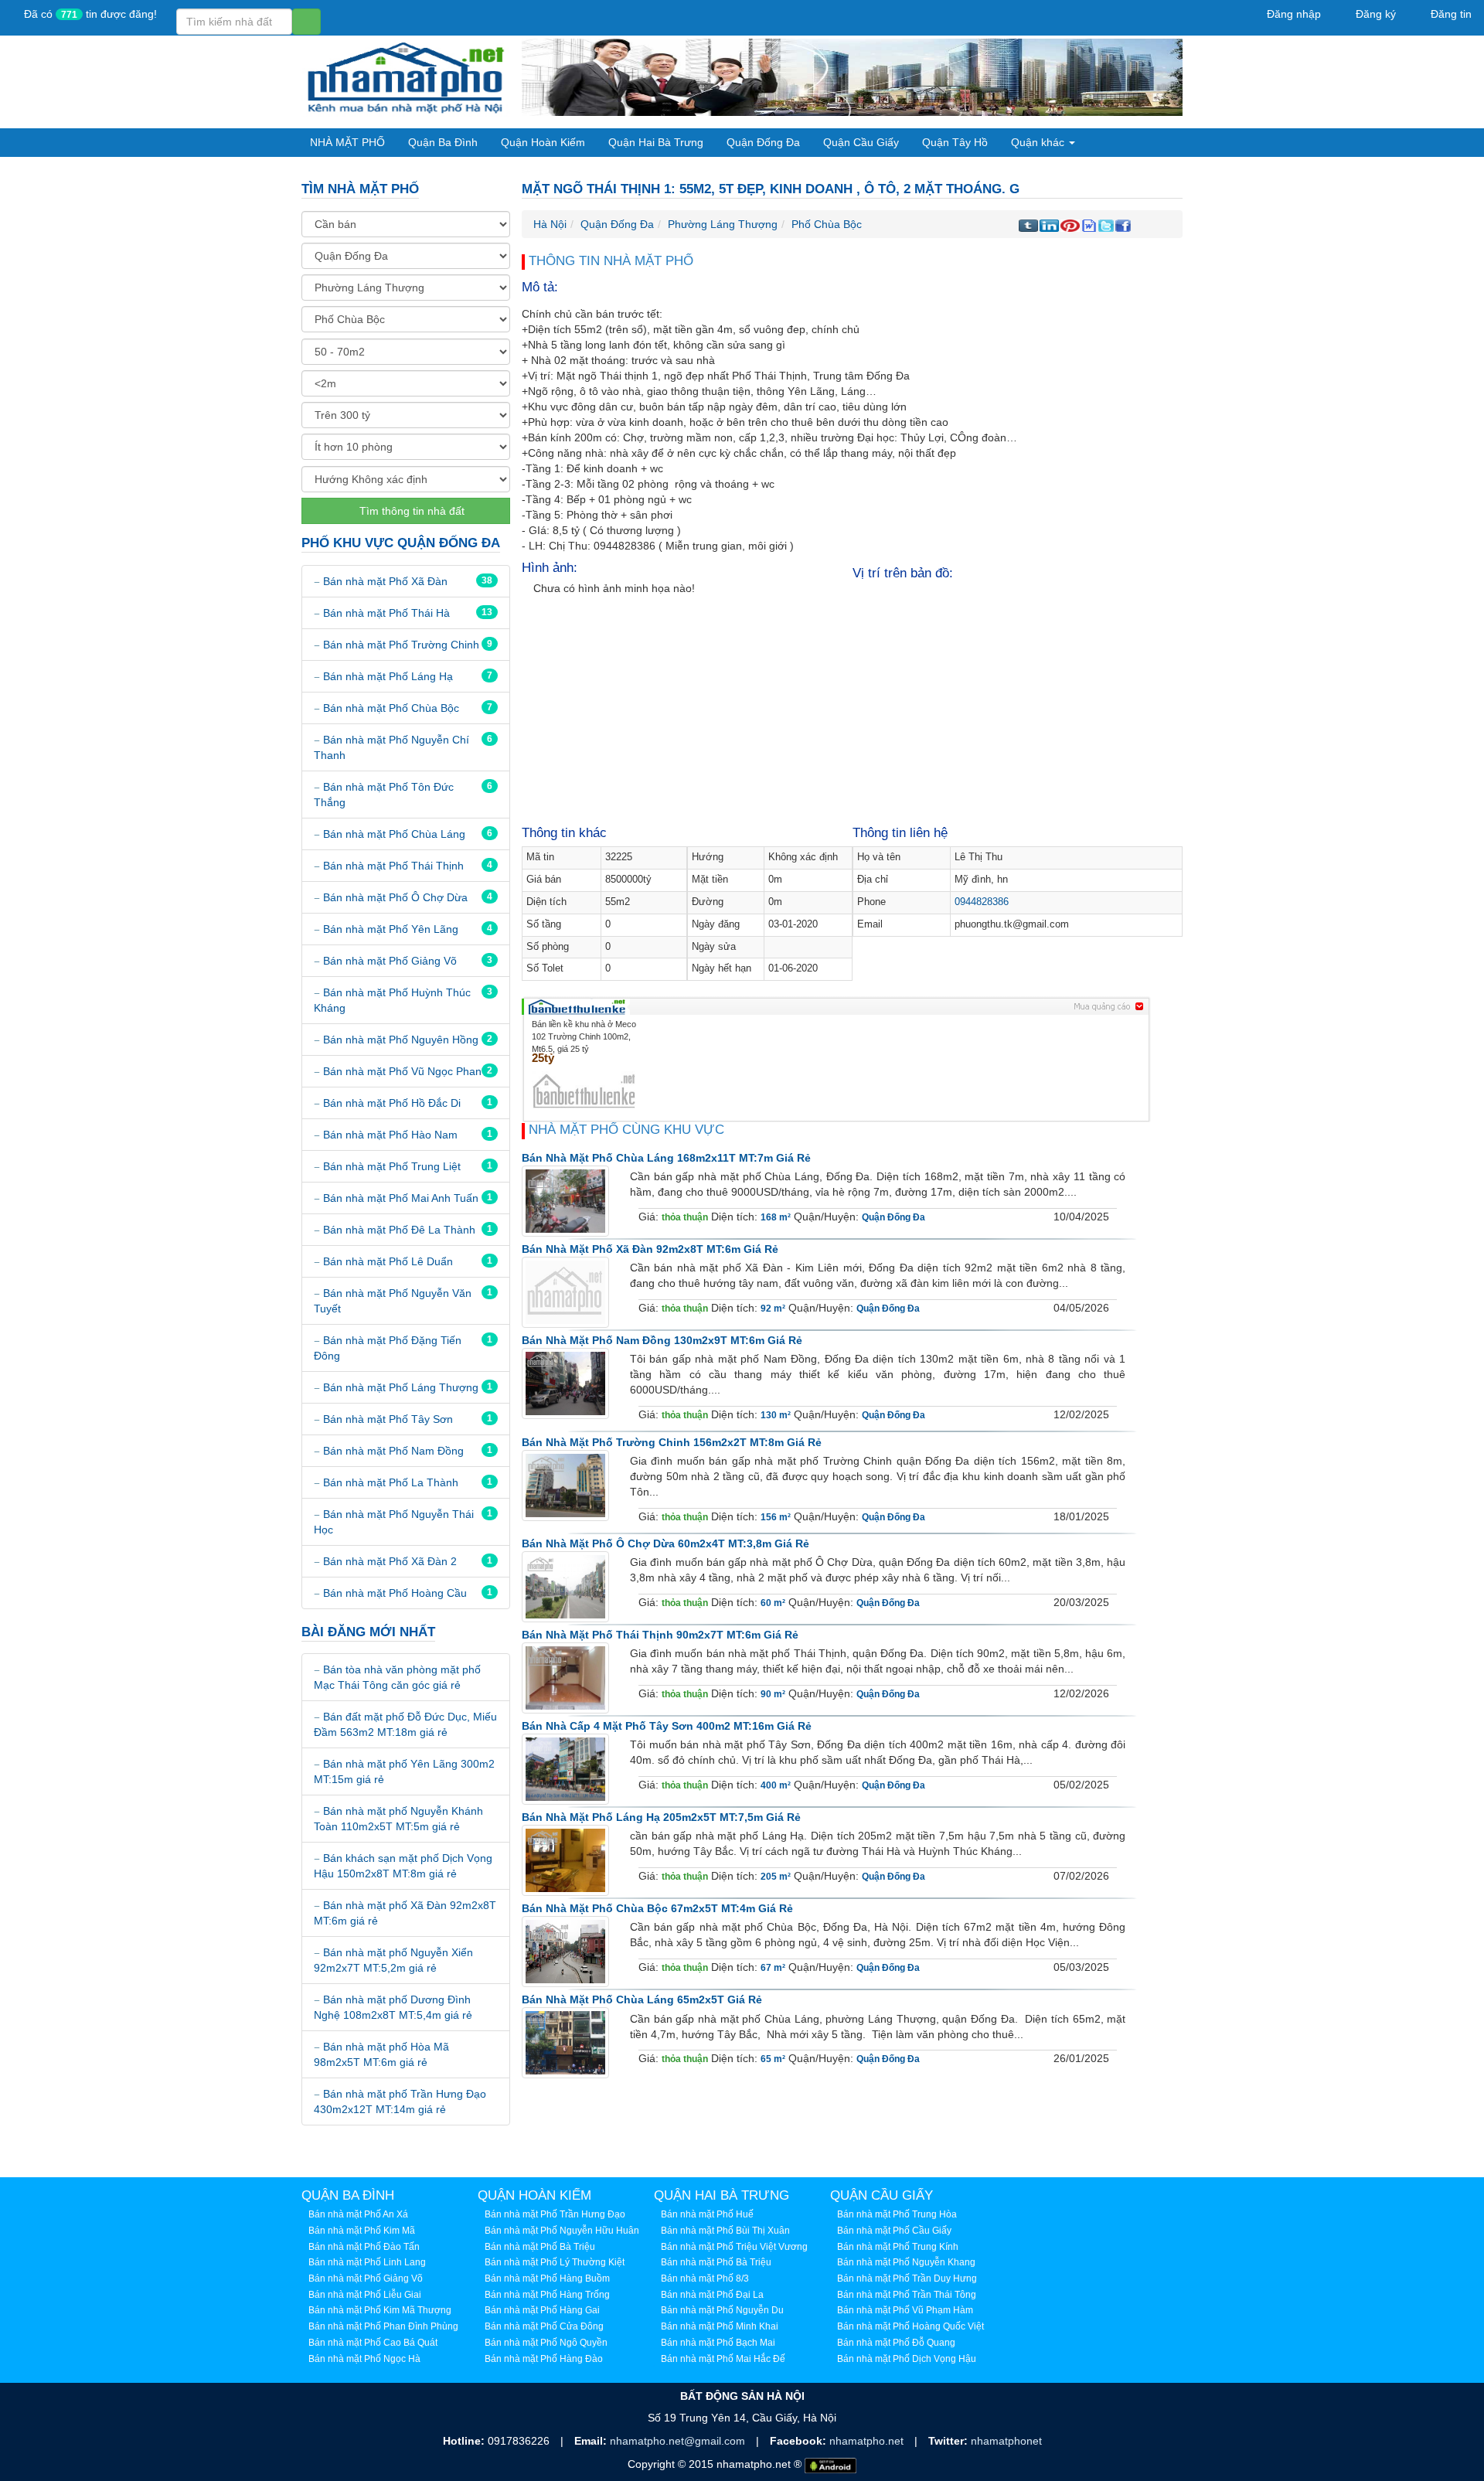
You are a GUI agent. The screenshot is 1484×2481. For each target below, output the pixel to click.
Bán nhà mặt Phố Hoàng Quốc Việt (910, 2326)
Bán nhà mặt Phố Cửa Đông (544, 2326)
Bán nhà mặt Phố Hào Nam (390, 1135)
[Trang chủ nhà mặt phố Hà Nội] (406, 77)
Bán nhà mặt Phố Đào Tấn (364, 2247)
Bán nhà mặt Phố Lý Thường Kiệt (555, 2262)
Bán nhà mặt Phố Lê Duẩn (388, 1261)
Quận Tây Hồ (955, 142)
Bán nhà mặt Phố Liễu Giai (365, 2295)
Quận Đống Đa (763, 142)
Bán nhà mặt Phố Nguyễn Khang (906, 2262)
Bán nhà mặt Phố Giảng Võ (390, 961)
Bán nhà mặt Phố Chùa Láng (394, 834)
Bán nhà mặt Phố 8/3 (705, 2279)
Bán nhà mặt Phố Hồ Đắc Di (392, 1103)
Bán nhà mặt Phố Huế (707, 2214)
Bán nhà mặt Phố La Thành (391, 1482)
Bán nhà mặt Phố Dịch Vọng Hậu (907, 2359)
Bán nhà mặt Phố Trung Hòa (897, 2214)
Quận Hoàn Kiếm (543, 142)
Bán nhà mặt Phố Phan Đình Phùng (383, 2326)
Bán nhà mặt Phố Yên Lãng (391, 929)
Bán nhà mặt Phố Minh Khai (720, 2326)
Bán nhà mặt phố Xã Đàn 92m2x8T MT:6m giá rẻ (650, 1249)
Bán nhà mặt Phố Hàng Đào (544, 2359)
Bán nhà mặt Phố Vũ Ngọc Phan (402, 1071)
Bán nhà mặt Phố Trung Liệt (392, 1166)
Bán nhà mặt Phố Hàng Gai (542, 2310)
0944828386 (982, 902)
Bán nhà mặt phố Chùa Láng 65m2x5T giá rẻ (642, 1999)
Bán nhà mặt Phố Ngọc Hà (364, 2359)
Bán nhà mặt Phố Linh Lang (367, 2262)
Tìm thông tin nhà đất (410, 511)
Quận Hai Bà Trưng (656, 142)
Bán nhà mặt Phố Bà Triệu (540, 2247)
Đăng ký (1374, 14)
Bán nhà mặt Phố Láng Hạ (388, 676)
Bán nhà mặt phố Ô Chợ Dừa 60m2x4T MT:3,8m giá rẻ (665, 1543)
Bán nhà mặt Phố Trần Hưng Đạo (555, 2214)
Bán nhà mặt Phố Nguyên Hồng (401, 1040)
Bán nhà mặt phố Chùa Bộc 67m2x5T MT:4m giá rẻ (657, 1908)
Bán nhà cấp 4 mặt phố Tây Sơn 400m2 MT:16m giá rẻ (667, 1726)
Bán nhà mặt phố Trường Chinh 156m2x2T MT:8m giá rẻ (672, 1442)
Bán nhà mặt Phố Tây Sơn (388, 1419)
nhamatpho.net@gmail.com (679, 2441)
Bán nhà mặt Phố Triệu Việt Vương (734, 2247)
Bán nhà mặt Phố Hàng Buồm (547, 2279)
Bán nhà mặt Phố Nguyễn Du (722, 2310)
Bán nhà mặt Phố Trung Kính (898, 2247)
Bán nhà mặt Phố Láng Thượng (401, 1387)
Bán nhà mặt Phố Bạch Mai (718, 2343)
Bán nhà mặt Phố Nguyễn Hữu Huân (562, 2231)
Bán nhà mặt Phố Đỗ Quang (896, 2343)
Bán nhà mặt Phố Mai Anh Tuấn (401, 1198)
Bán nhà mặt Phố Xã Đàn (385, 581)
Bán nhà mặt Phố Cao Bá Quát (373, 2343)
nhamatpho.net (868, 2441)
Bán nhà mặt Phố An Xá (358, 2214)
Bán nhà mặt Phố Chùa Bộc (391, 708)
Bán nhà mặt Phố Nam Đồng (393, 1451)
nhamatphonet (1006, 2441)
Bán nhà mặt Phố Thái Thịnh (393, 866)
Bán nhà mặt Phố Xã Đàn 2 (390, 1561)
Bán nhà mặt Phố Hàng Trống (547, 2295)
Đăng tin (1450, 14)
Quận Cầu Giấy (861, 142)
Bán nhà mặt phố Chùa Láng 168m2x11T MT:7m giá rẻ (666, 1158)
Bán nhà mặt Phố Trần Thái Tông (907, 2295)
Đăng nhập (1292, 14)
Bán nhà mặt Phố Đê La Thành (399, 1230)
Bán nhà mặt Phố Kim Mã (362, 2231)
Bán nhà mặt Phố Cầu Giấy (894, 2231)
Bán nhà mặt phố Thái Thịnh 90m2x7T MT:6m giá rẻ (660, 1635)
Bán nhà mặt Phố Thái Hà (386, 613)
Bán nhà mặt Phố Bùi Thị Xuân (725, 2231)
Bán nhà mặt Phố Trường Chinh (401, 645)
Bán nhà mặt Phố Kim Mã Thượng (380, 2310)
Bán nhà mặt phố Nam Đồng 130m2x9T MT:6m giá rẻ (662, 1340)
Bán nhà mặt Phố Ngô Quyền (546, 2343)
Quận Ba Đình (443, 142)
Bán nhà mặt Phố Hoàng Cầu (395, 1593)
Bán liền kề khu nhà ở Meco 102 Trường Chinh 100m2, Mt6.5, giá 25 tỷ (584, 1036)
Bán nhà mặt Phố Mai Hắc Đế (723, 2359)
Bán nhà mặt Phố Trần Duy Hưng (907, 2279)
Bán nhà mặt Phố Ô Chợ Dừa (395, 897)
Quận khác (1039, 142)
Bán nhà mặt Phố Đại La (712, 2295)
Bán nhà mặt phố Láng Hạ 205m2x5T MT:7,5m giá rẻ (661, 1817)
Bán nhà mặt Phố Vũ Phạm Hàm (905, 2310)
